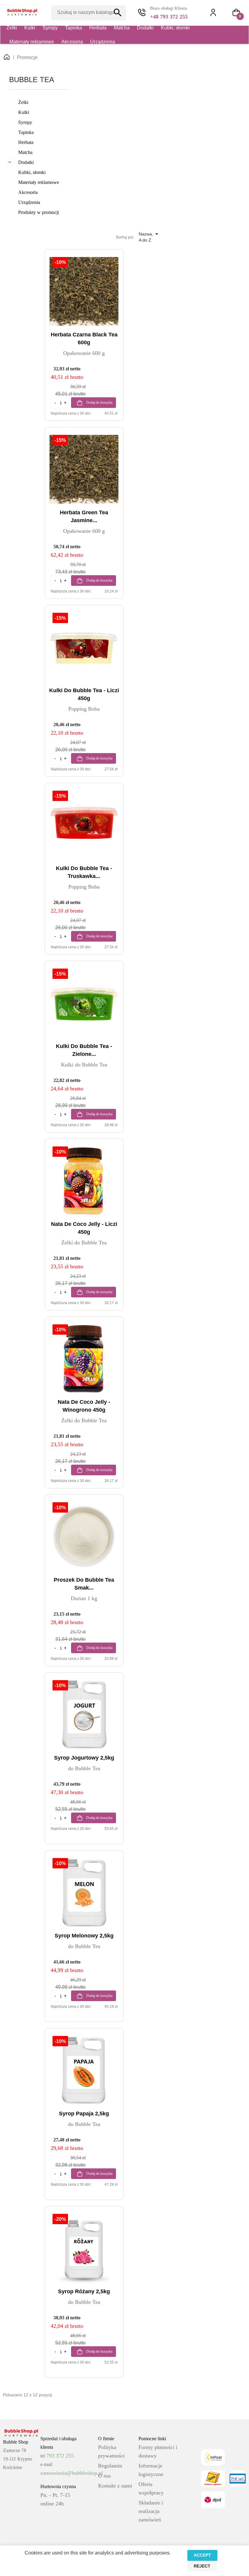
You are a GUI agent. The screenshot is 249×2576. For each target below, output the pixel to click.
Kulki (30, 28)
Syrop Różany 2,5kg (84, 2291)
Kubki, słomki (175, 28)
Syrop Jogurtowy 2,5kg (84, 1758)
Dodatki (145, 28)
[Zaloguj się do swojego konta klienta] (216, 12)
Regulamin (110, 2466)
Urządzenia (103, 42)
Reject (202, 2566)
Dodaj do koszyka (99, 402)
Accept (202, 2555)
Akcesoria (72, 42)
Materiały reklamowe (32, 42)
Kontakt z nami (115, 2486)
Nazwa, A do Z (150, 237)
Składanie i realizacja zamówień (151, 2511)
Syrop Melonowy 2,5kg (84, 1936)
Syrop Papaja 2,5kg (84, 2114)
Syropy (50, 28)
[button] (236, 12)
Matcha (122, 28)
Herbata (98, 28)
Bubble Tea (32, 80)
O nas (104, 2476)
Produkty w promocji (39, 212)
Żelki (12, 28)
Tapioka (73, 28)
